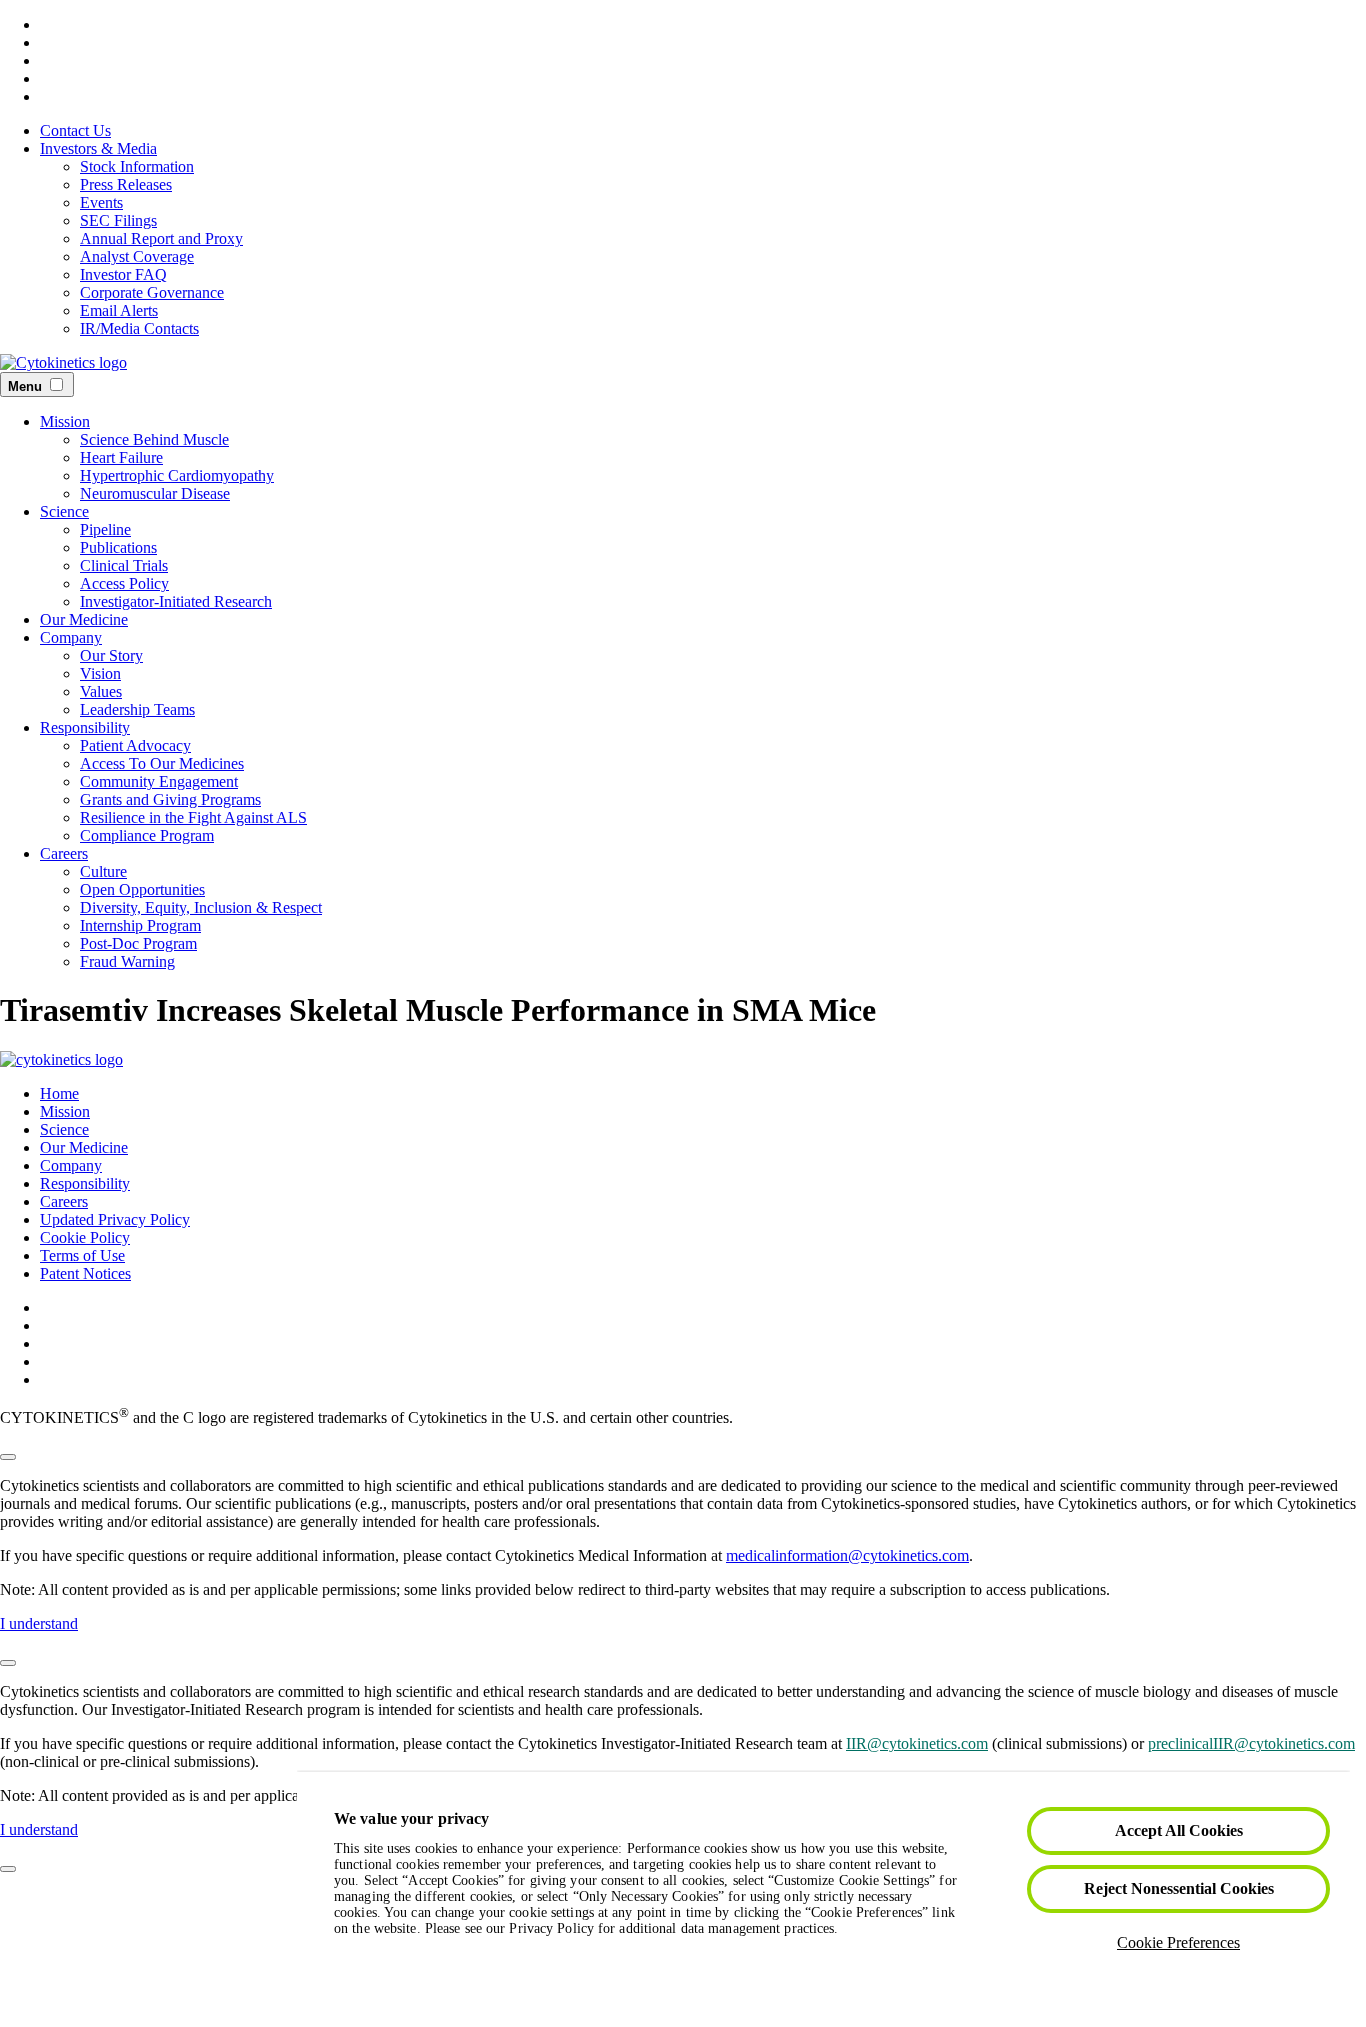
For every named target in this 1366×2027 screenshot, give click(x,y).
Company (71, 637)
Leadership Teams (137, 709)
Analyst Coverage (137, 256)
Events (101, 202)
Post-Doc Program (138, 943)
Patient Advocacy (135, 745)
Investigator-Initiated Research (176, 601)
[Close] (8, 1457)
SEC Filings (118, 220)
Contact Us (75, 130)
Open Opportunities (142, 889)
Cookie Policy (85, 1237)
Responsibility (85, 727)
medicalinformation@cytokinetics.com (847, 1555)
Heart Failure (121, 457)
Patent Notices (85, 1273)
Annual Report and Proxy (161, 238)
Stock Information (137, 166)
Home (59, 1093)
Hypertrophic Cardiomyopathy (177, 475)
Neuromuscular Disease (155, 493)
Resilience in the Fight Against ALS (193, 817)
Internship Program (140, 925)
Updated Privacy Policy (115, 1219)
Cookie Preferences (1178, 1942)
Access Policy (124, 583)
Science (64, 511)
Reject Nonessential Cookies (1179, 1888)
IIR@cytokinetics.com (917, 1743)
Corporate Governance (152, 292)
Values (101, 691)
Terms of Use (82, 1255)
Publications (118, 547)
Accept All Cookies (1179, 1830)
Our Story (111, 655)
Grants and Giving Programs (170, 799)
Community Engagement (159, 781)
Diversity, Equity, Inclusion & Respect (201, 907)
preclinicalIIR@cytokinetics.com (1251, 1743)
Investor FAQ (123, 274)
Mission (65, 421)
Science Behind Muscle (154, 439)
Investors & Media (98, 148)
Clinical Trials (124, 565)
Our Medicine (84, 619)
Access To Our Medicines (162, 763)
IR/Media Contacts (139, 328)
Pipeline (105, 529)
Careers (64, 853)
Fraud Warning (127, 961)
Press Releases (126, 184)
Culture (103, 871)
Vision (100, 673)
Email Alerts (119, 310)
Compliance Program (147, 835)
